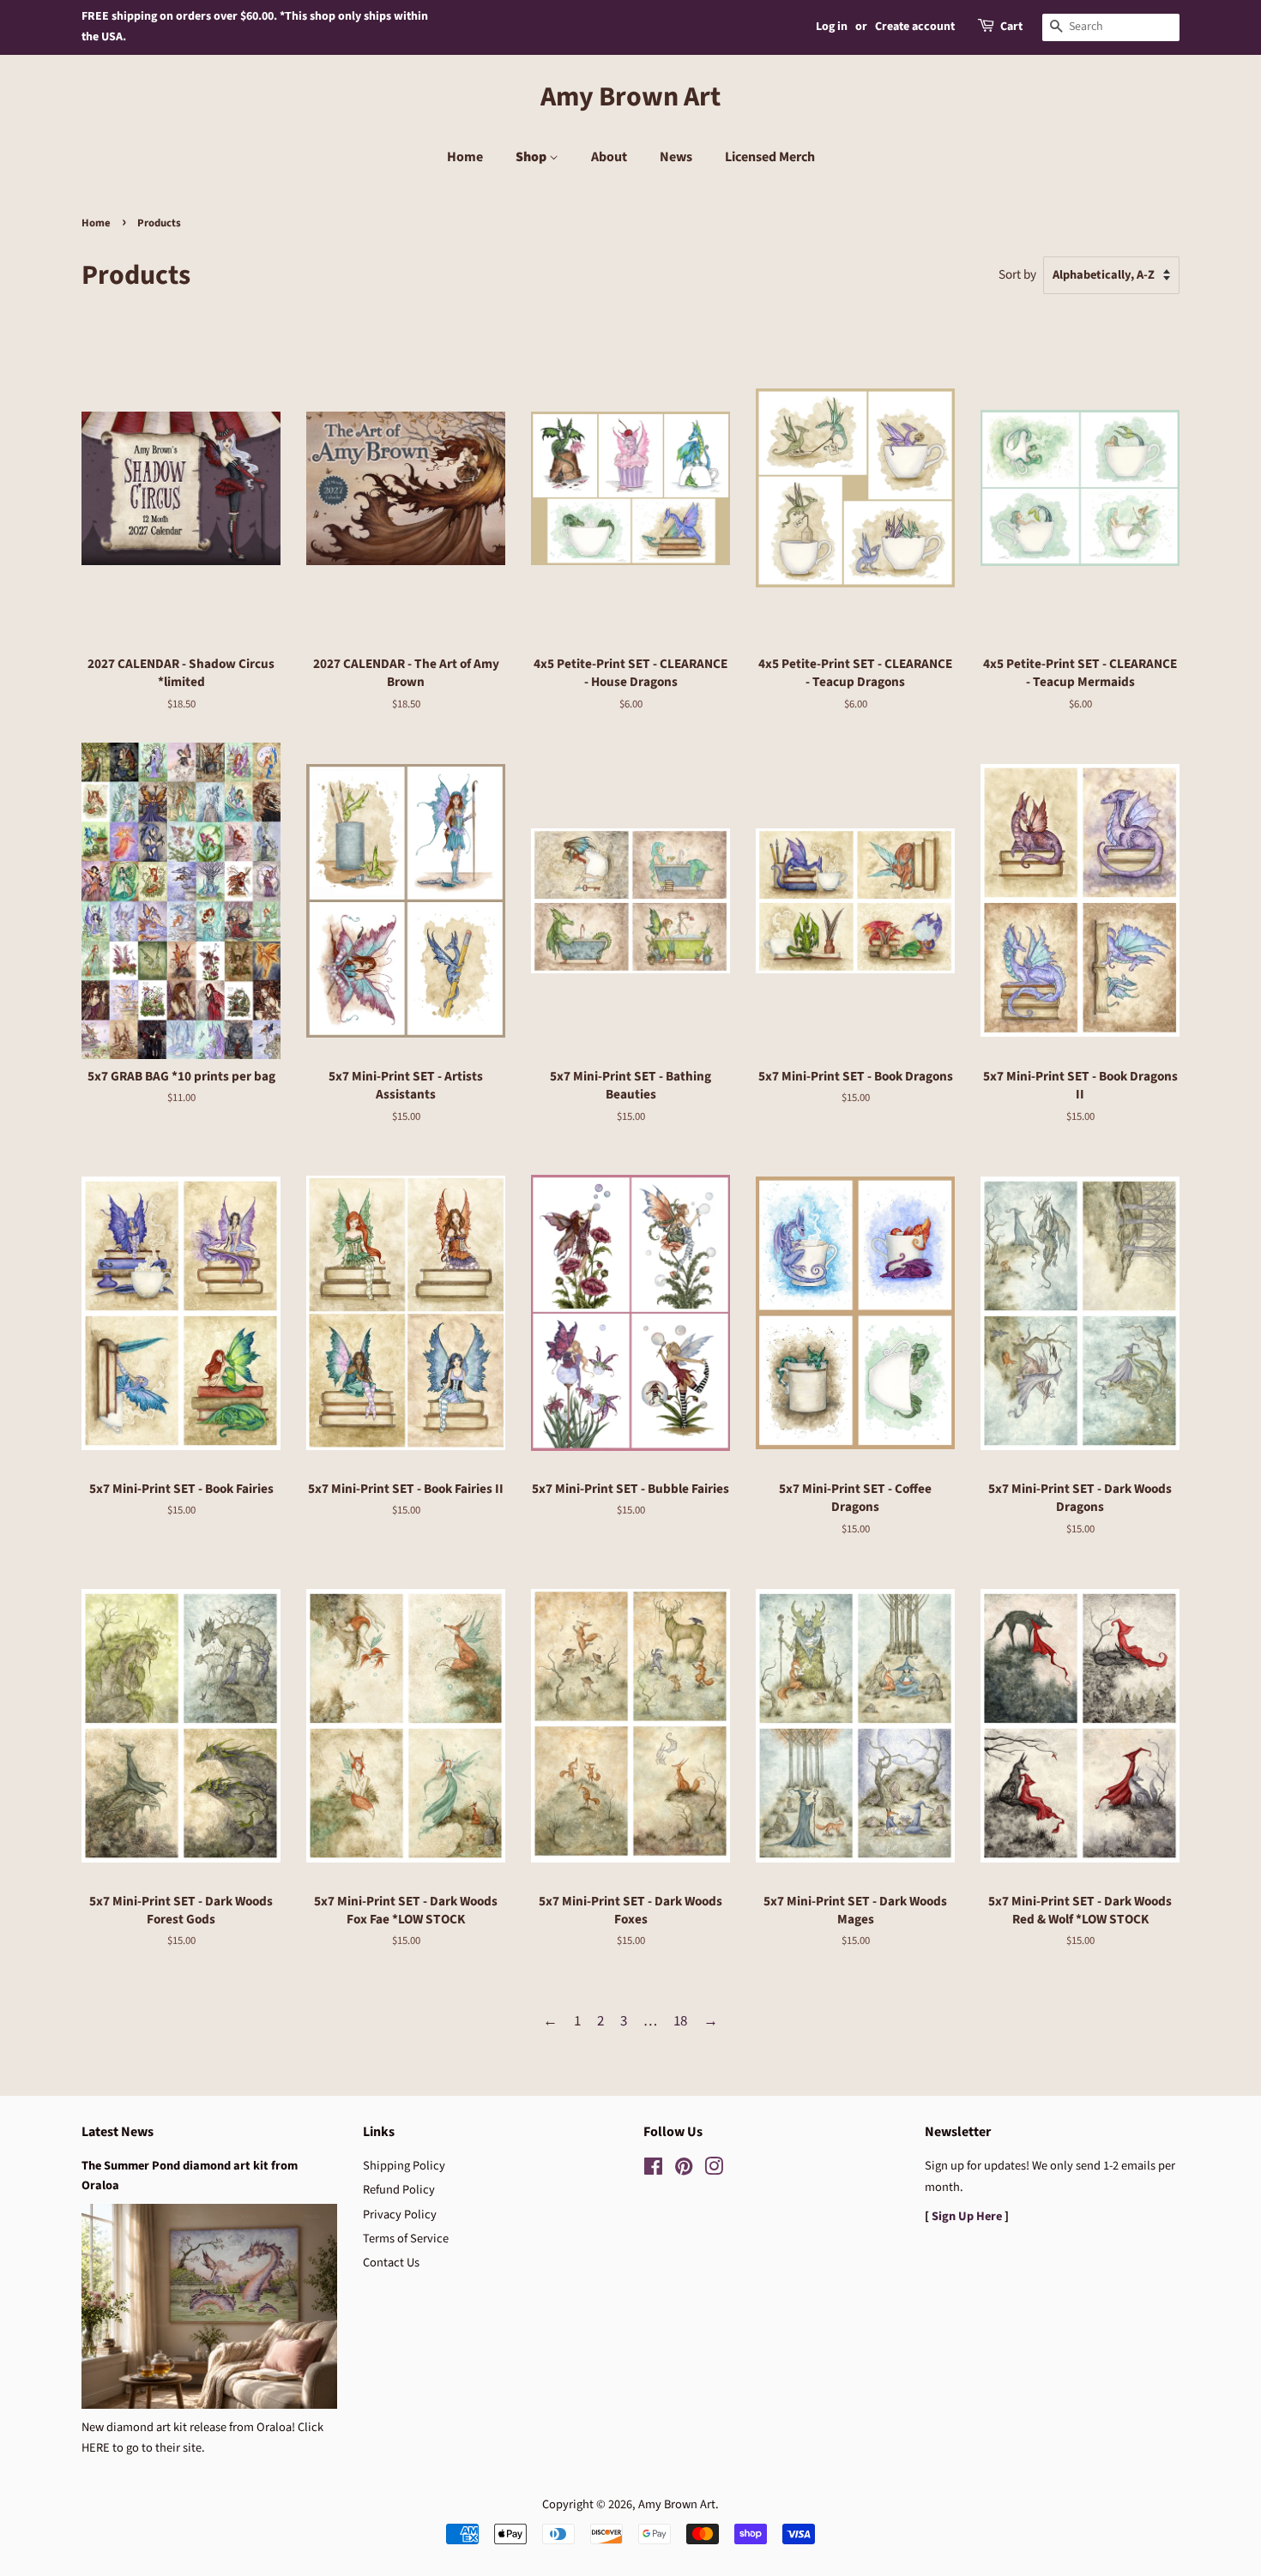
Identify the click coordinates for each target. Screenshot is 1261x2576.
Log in (832, 27)
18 (680, 2021)
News (676, 157)
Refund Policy (399, 2190)
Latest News (118, 2132)
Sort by (1017, 274)
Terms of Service (406, 2239)
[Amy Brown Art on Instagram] (714, 2170)
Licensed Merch (770, 157)
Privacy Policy (400, 2215)
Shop (532, 157)
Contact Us (391, 2263)
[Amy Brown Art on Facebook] (653, 2170)
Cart (1011, 27)
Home (465, 157)
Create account (915, 27)
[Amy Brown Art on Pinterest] (684, 2170)
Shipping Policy (404, 2166)
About (609, 157)
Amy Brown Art (630, 97)
